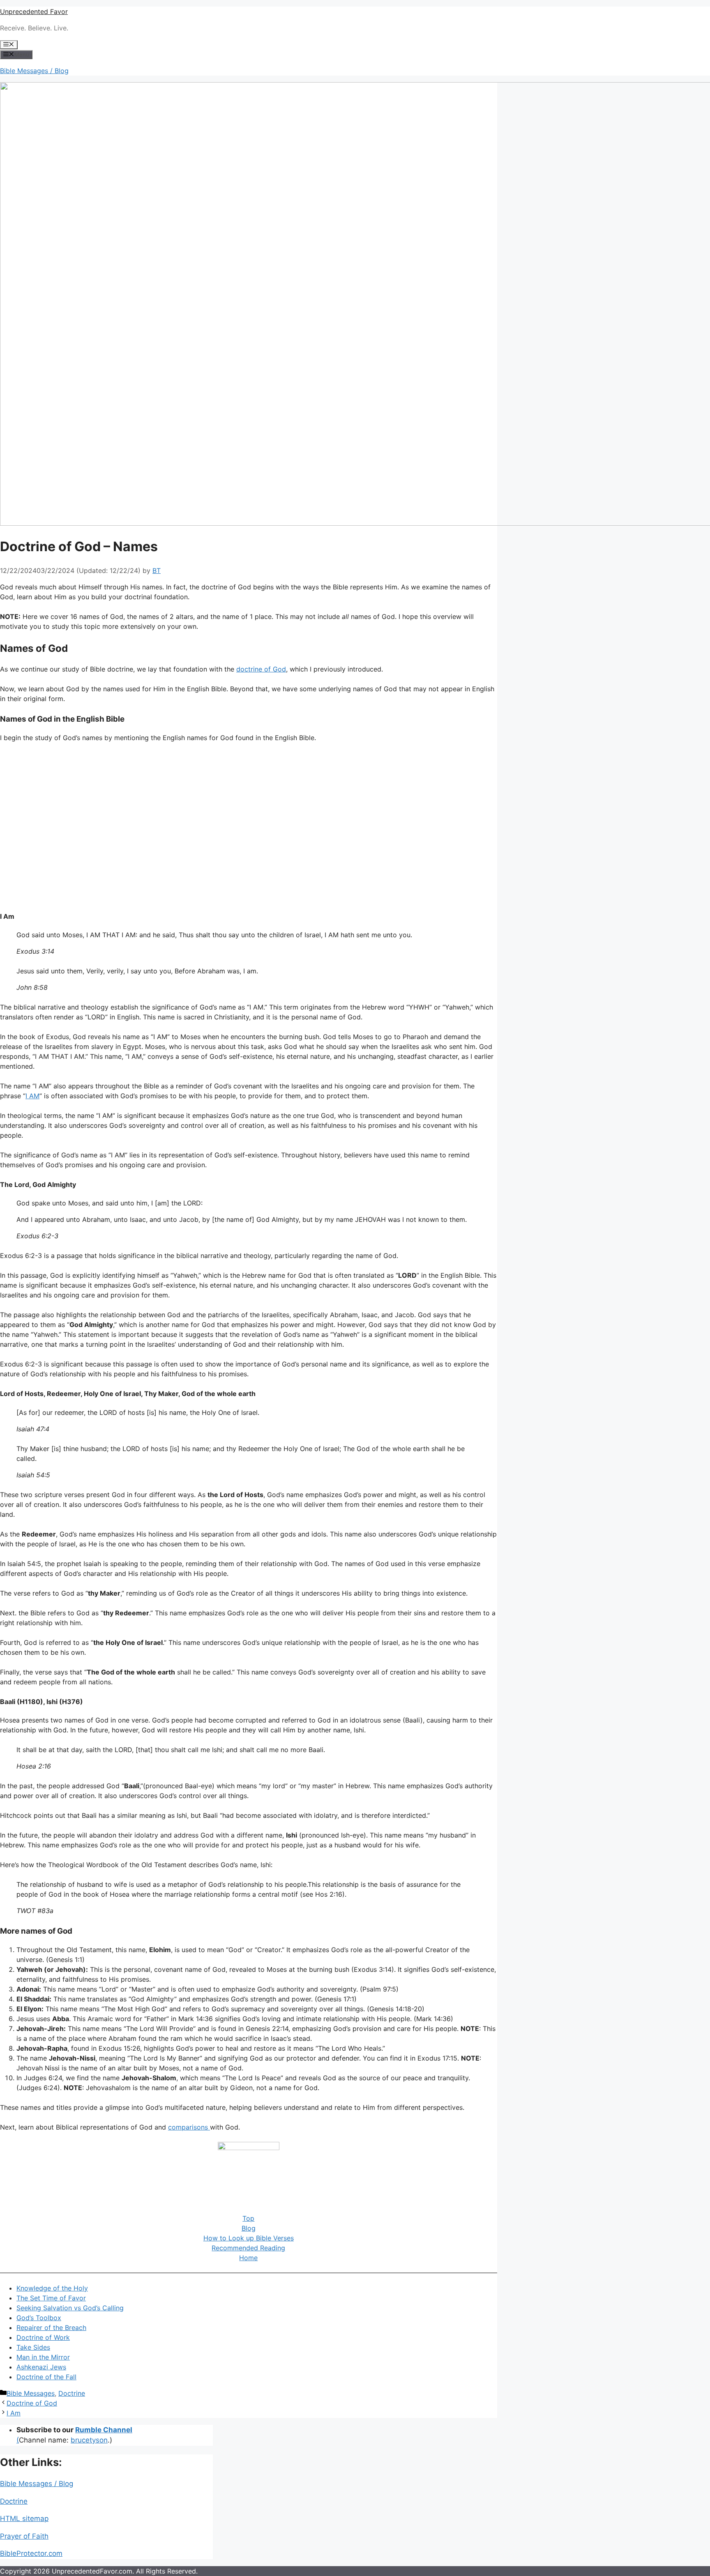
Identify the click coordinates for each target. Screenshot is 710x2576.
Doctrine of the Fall (46, 2377)
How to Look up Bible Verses (249, 2238)
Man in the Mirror (43, 2357)
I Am (14, 2413)
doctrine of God (261, 669)
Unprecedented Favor (34, 11)
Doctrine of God (32, 2403)
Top (248, 2218)
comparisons (189, 2127)
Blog (249, 2228)
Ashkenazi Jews (41, 2367)
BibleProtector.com (31, 2553)
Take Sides (33, 2347)
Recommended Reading (248, 2248)
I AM (32, 1096)
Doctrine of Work (43, 2337)
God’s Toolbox (39, 2318)
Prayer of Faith (24, 2536)
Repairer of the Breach (51, 2328)
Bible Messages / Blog (34, 71)
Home (248, 2258)
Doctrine (72, 2393)
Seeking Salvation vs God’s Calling (70, 2308)
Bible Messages (31, 2393)
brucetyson (89, 2440)
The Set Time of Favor (51, 2298)
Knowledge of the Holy (52, 2288)
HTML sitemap (24, 2518)
